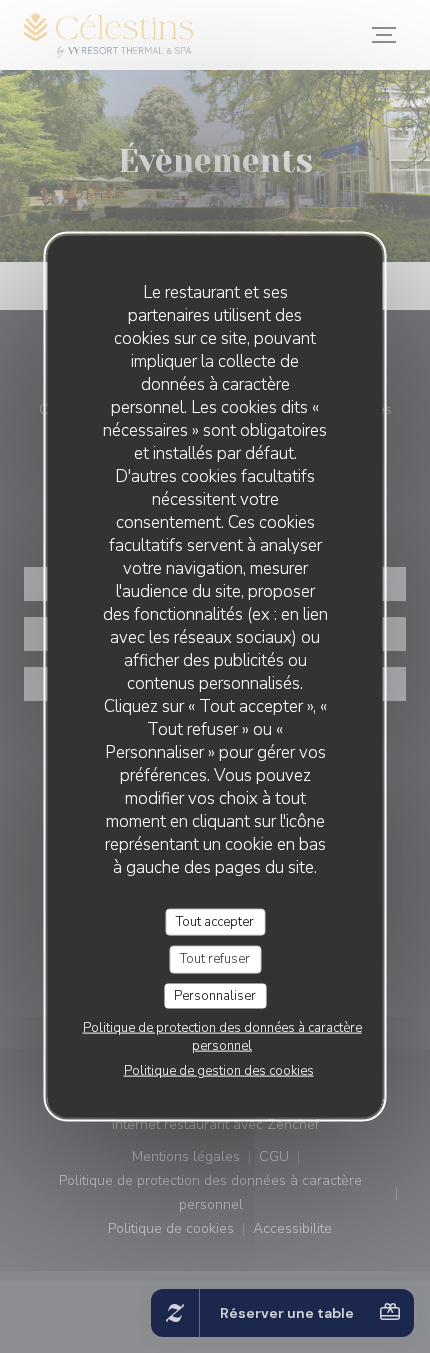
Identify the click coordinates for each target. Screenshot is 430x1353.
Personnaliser (215, 995)
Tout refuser (215, 959)
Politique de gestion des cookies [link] (219, 1071)
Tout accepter (215, 921)
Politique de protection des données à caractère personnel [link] (222, 1037)
